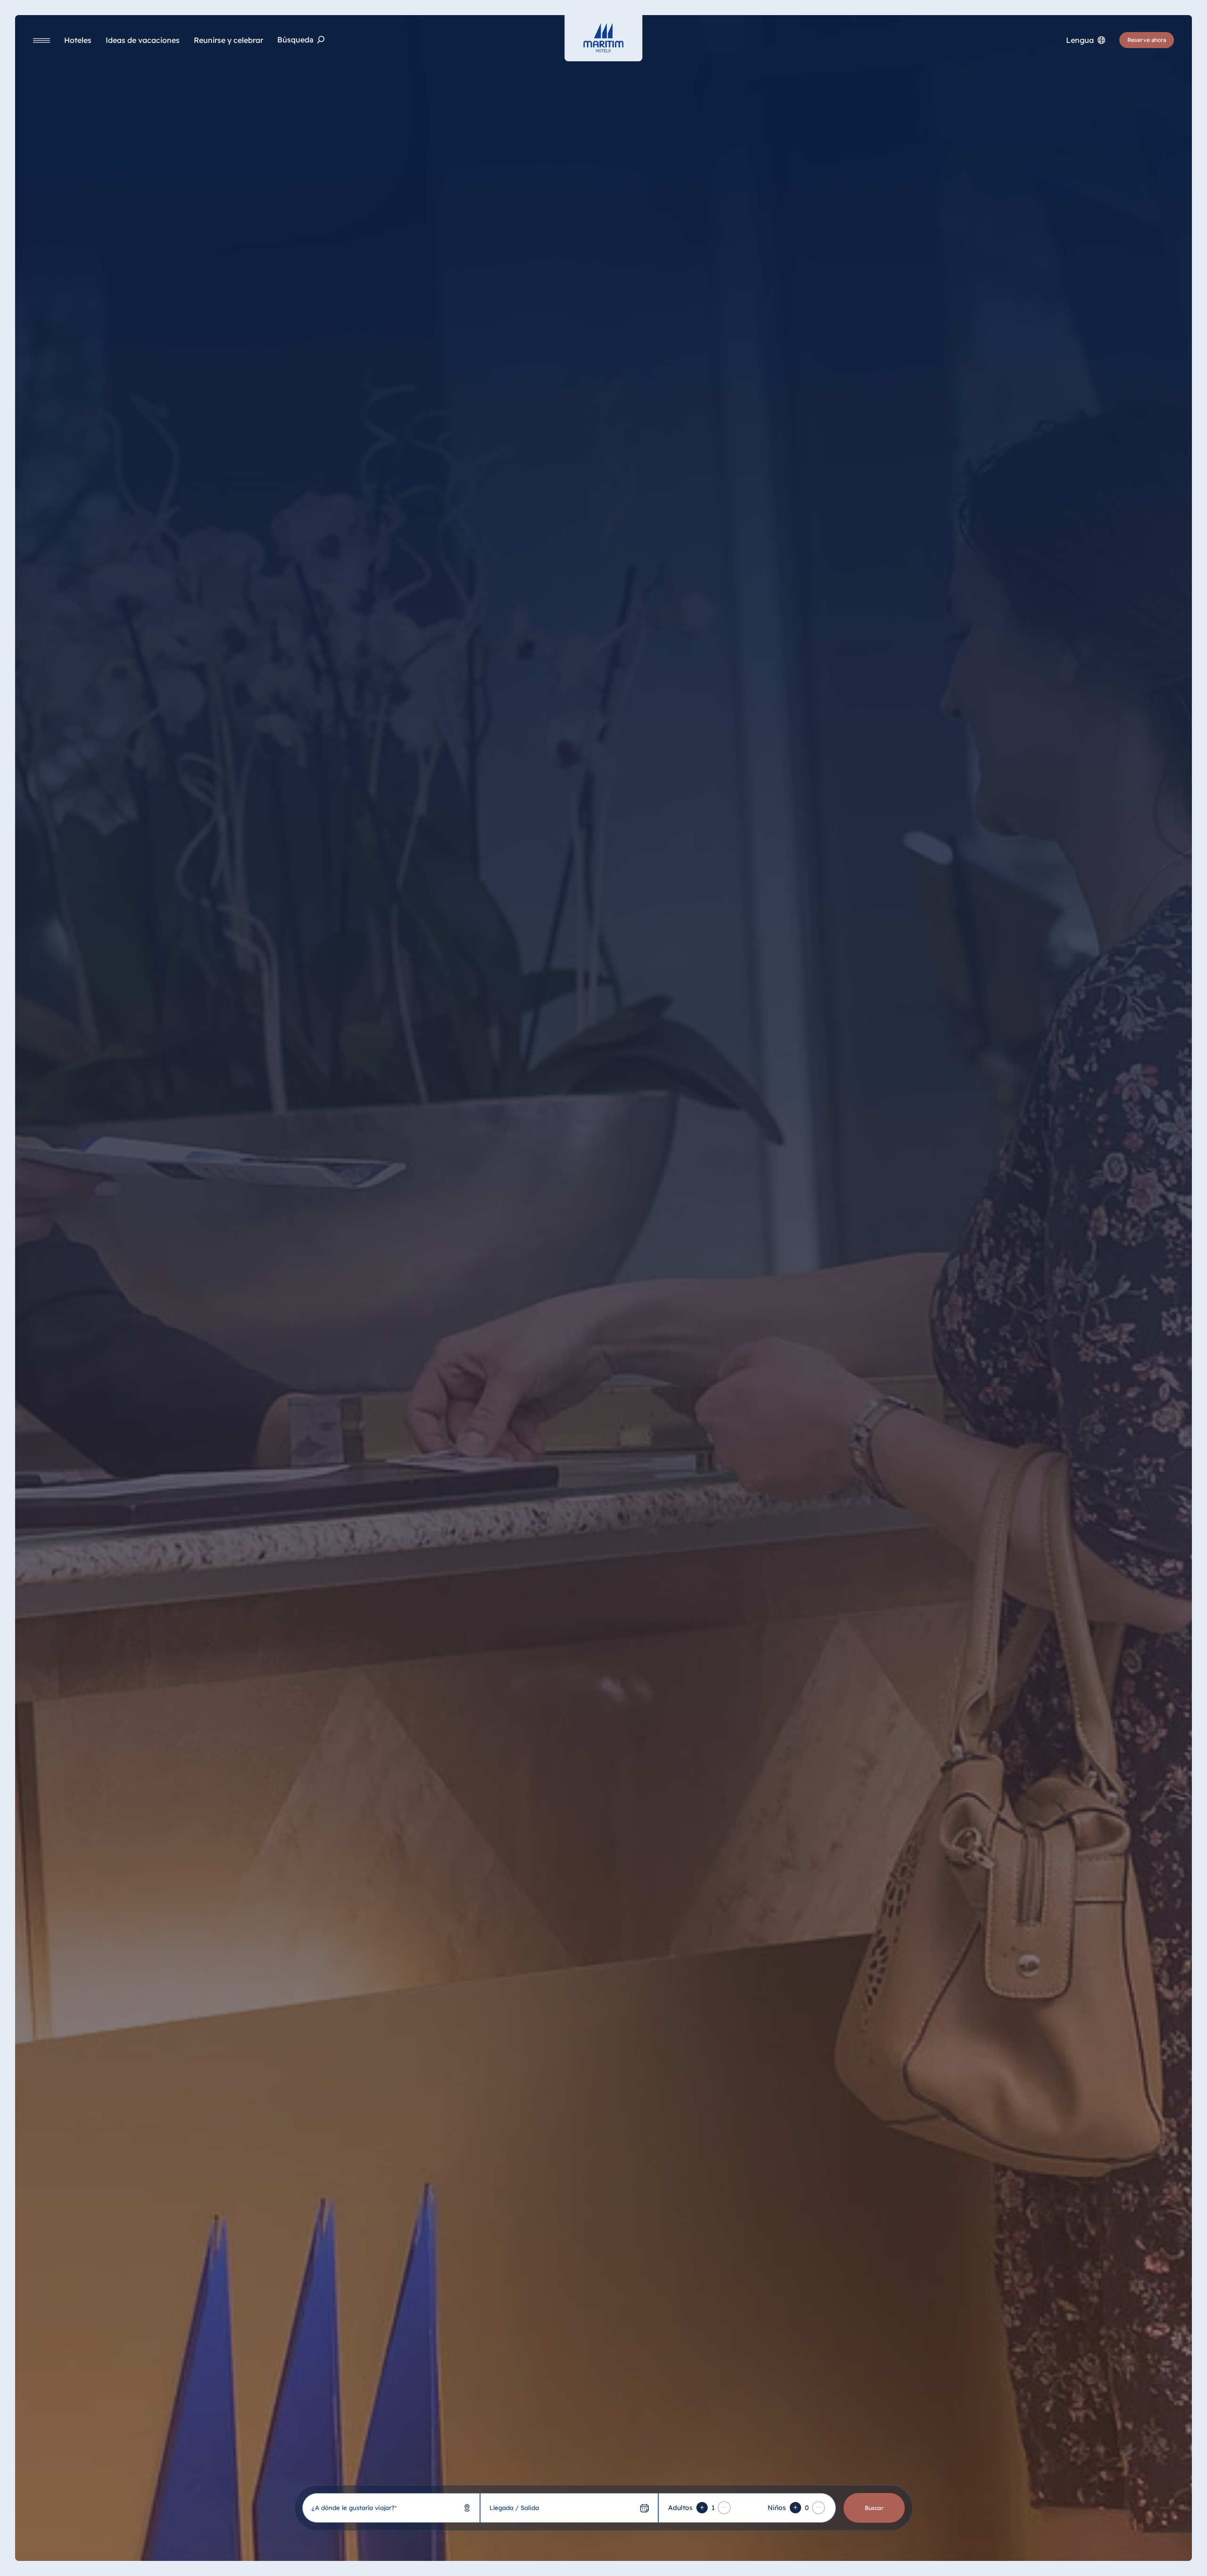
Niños (777, 2508)
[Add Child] (795, 2508)
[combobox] (391, 2508)
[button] (1102, 2557)
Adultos (680, 2508)
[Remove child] (818, 2508)
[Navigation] (41, 40)
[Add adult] (702, 2508)
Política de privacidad (955, 2556)
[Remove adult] (724, 2508)
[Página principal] (603, 38)
